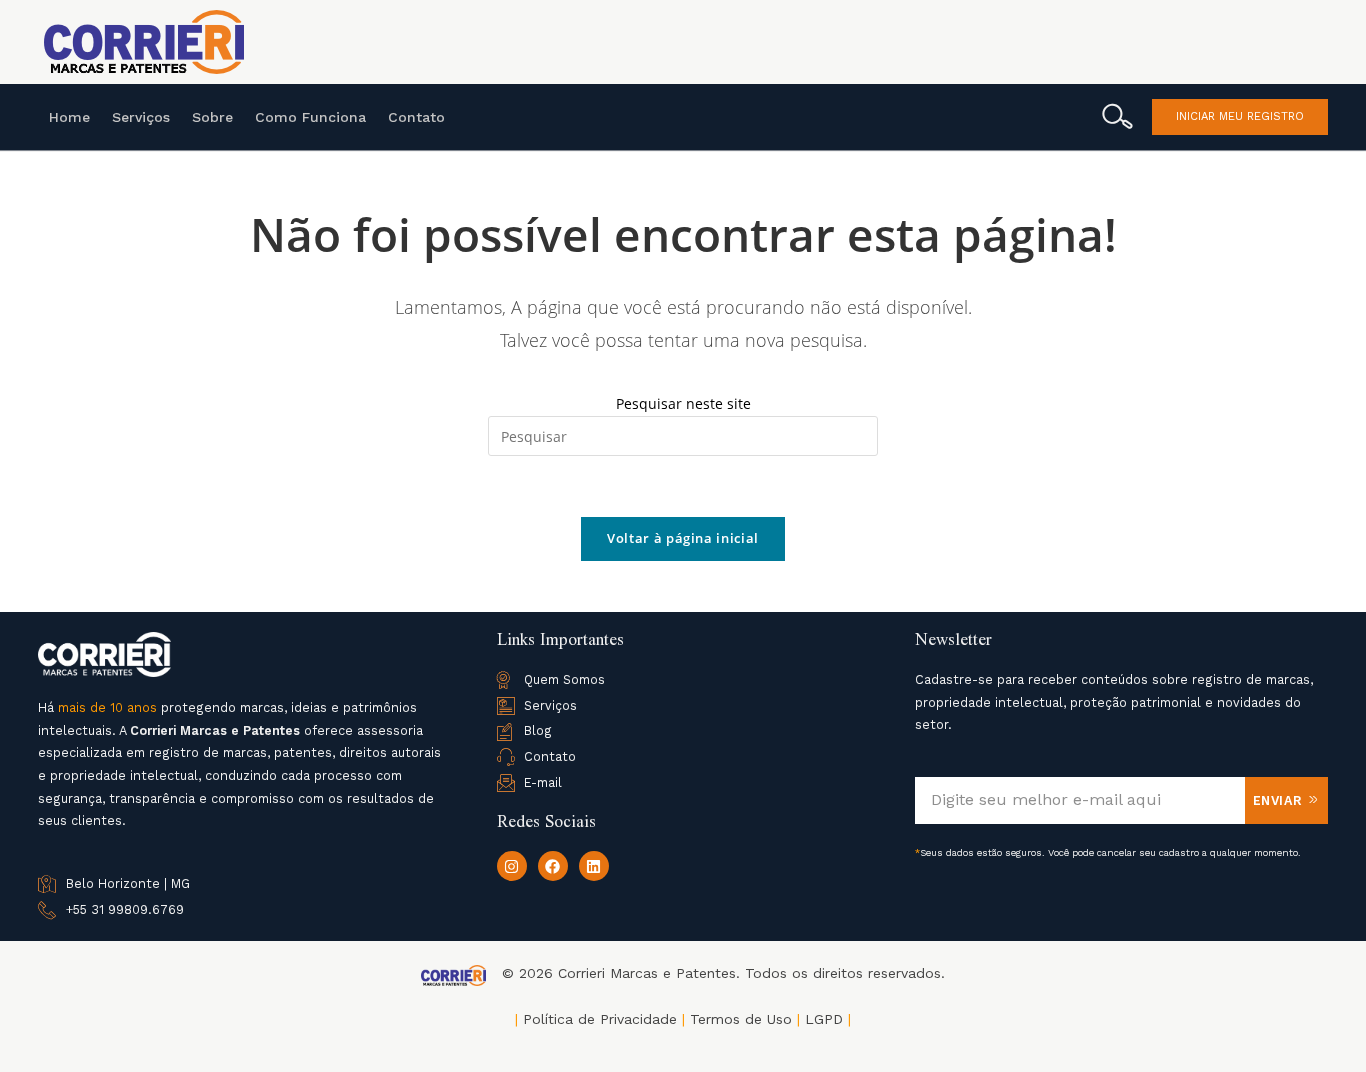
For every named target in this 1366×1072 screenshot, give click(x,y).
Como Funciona (310, 117)
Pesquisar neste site (683, 403)
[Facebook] (553, 866)
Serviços (141, 117)
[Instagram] (512, 866)
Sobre (212, 117)
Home (69, 117)
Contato (416, 117)
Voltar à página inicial (683, 538)
